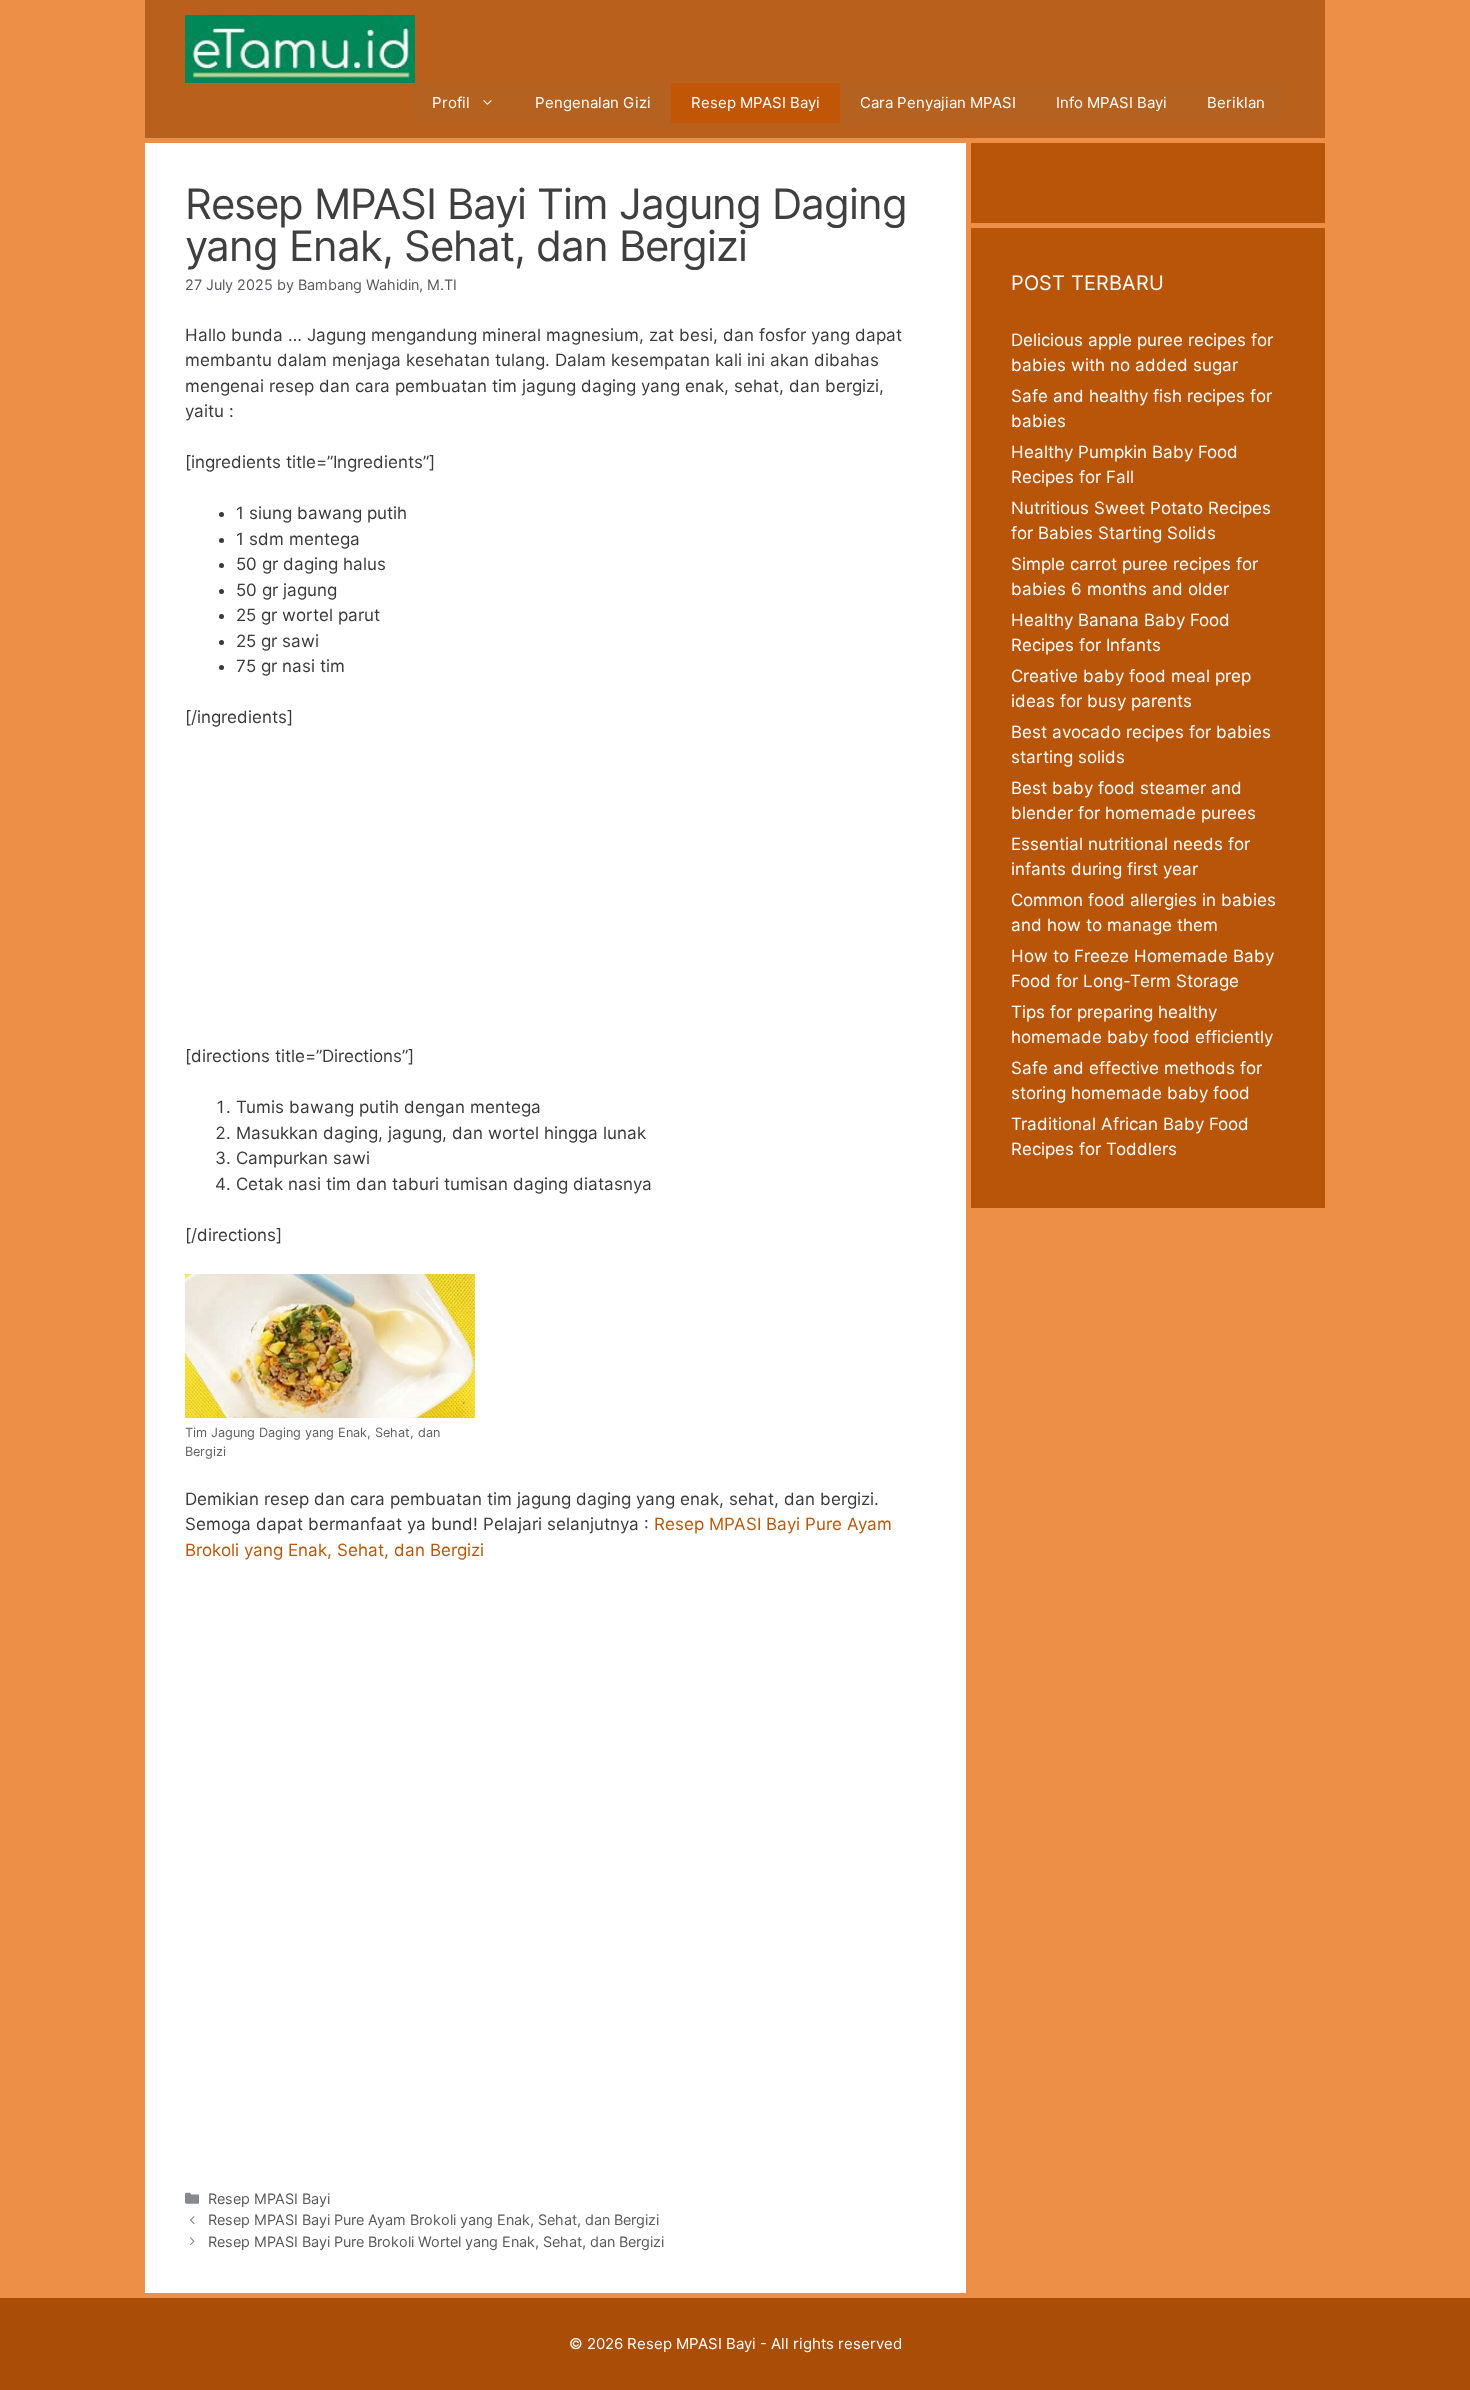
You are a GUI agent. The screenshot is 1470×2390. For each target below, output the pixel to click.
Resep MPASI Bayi (755, 102)
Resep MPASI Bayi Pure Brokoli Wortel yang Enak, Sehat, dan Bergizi (436, 2241)
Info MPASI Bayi (1111, 102)
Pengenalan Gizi (593, 102)
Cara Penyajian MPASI (938, 102)
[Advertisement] (555, 896)
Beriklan (1236, 102)
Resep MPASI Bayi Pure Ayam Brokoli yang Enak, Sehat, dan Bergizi (433, 2219)
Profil (451, 102)
